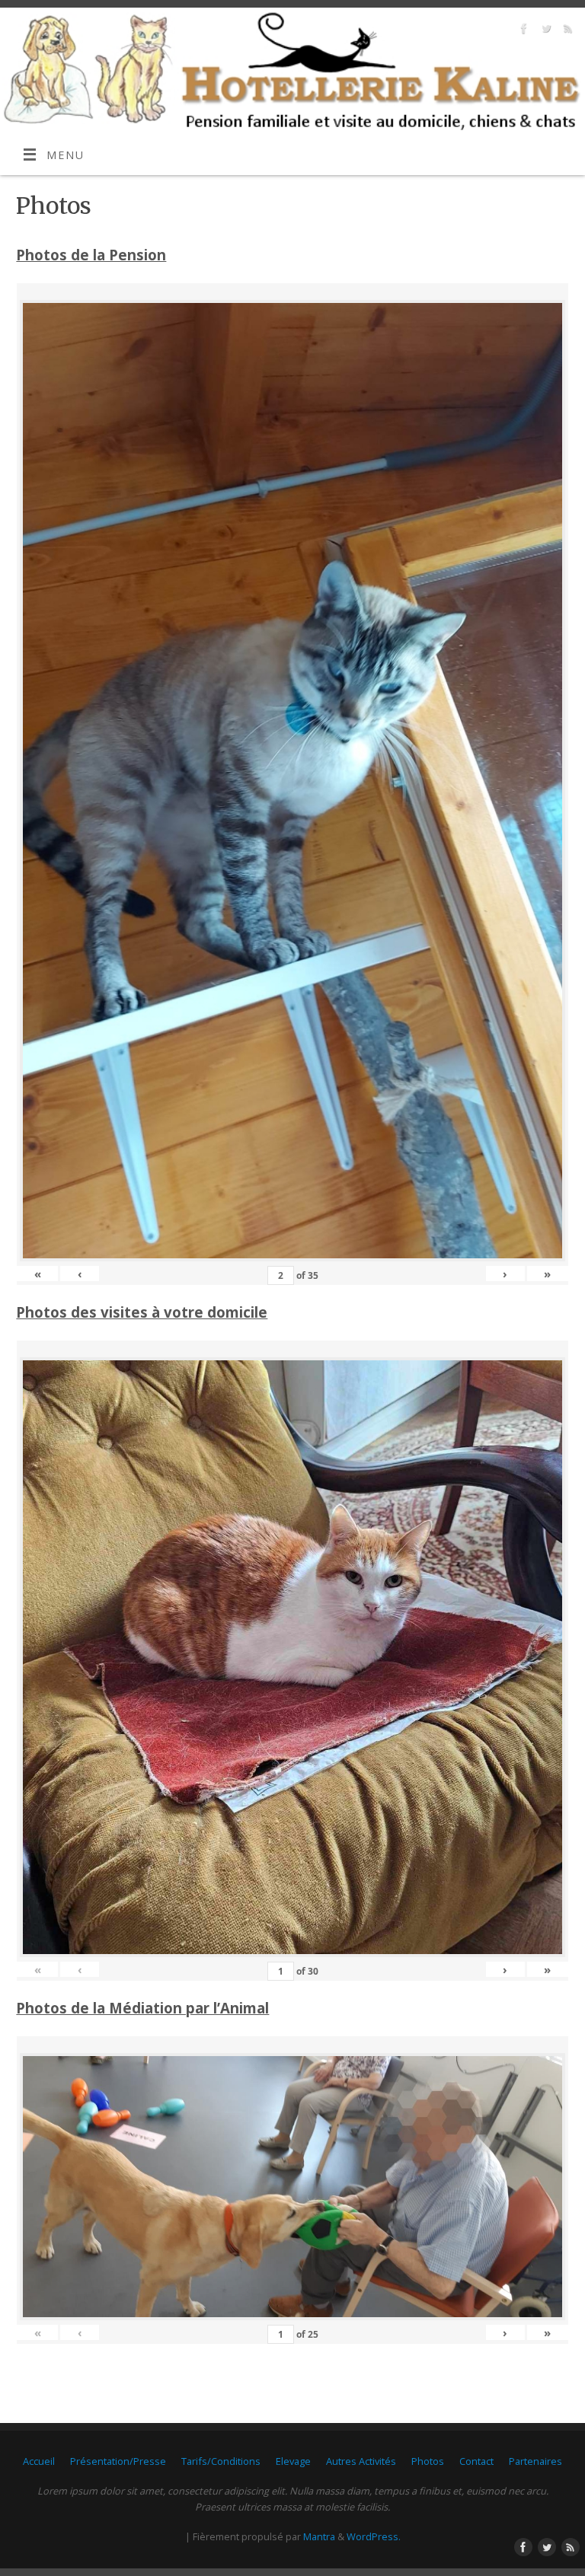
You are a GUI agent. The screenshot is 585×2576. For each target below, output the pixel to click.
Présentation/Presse (118, 2461)
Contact (476, 2461)
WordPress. (374, 2536)
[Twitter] (544, 31)
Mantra (319, 2536)
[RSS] (566, 31)
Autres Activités (361, 2461)
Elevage (293, 2461)
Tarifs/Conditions (221, 2461)
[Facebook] (522, 31)
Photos (428, 2461)
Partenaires (535, 2461)
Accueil (39, 2461)
